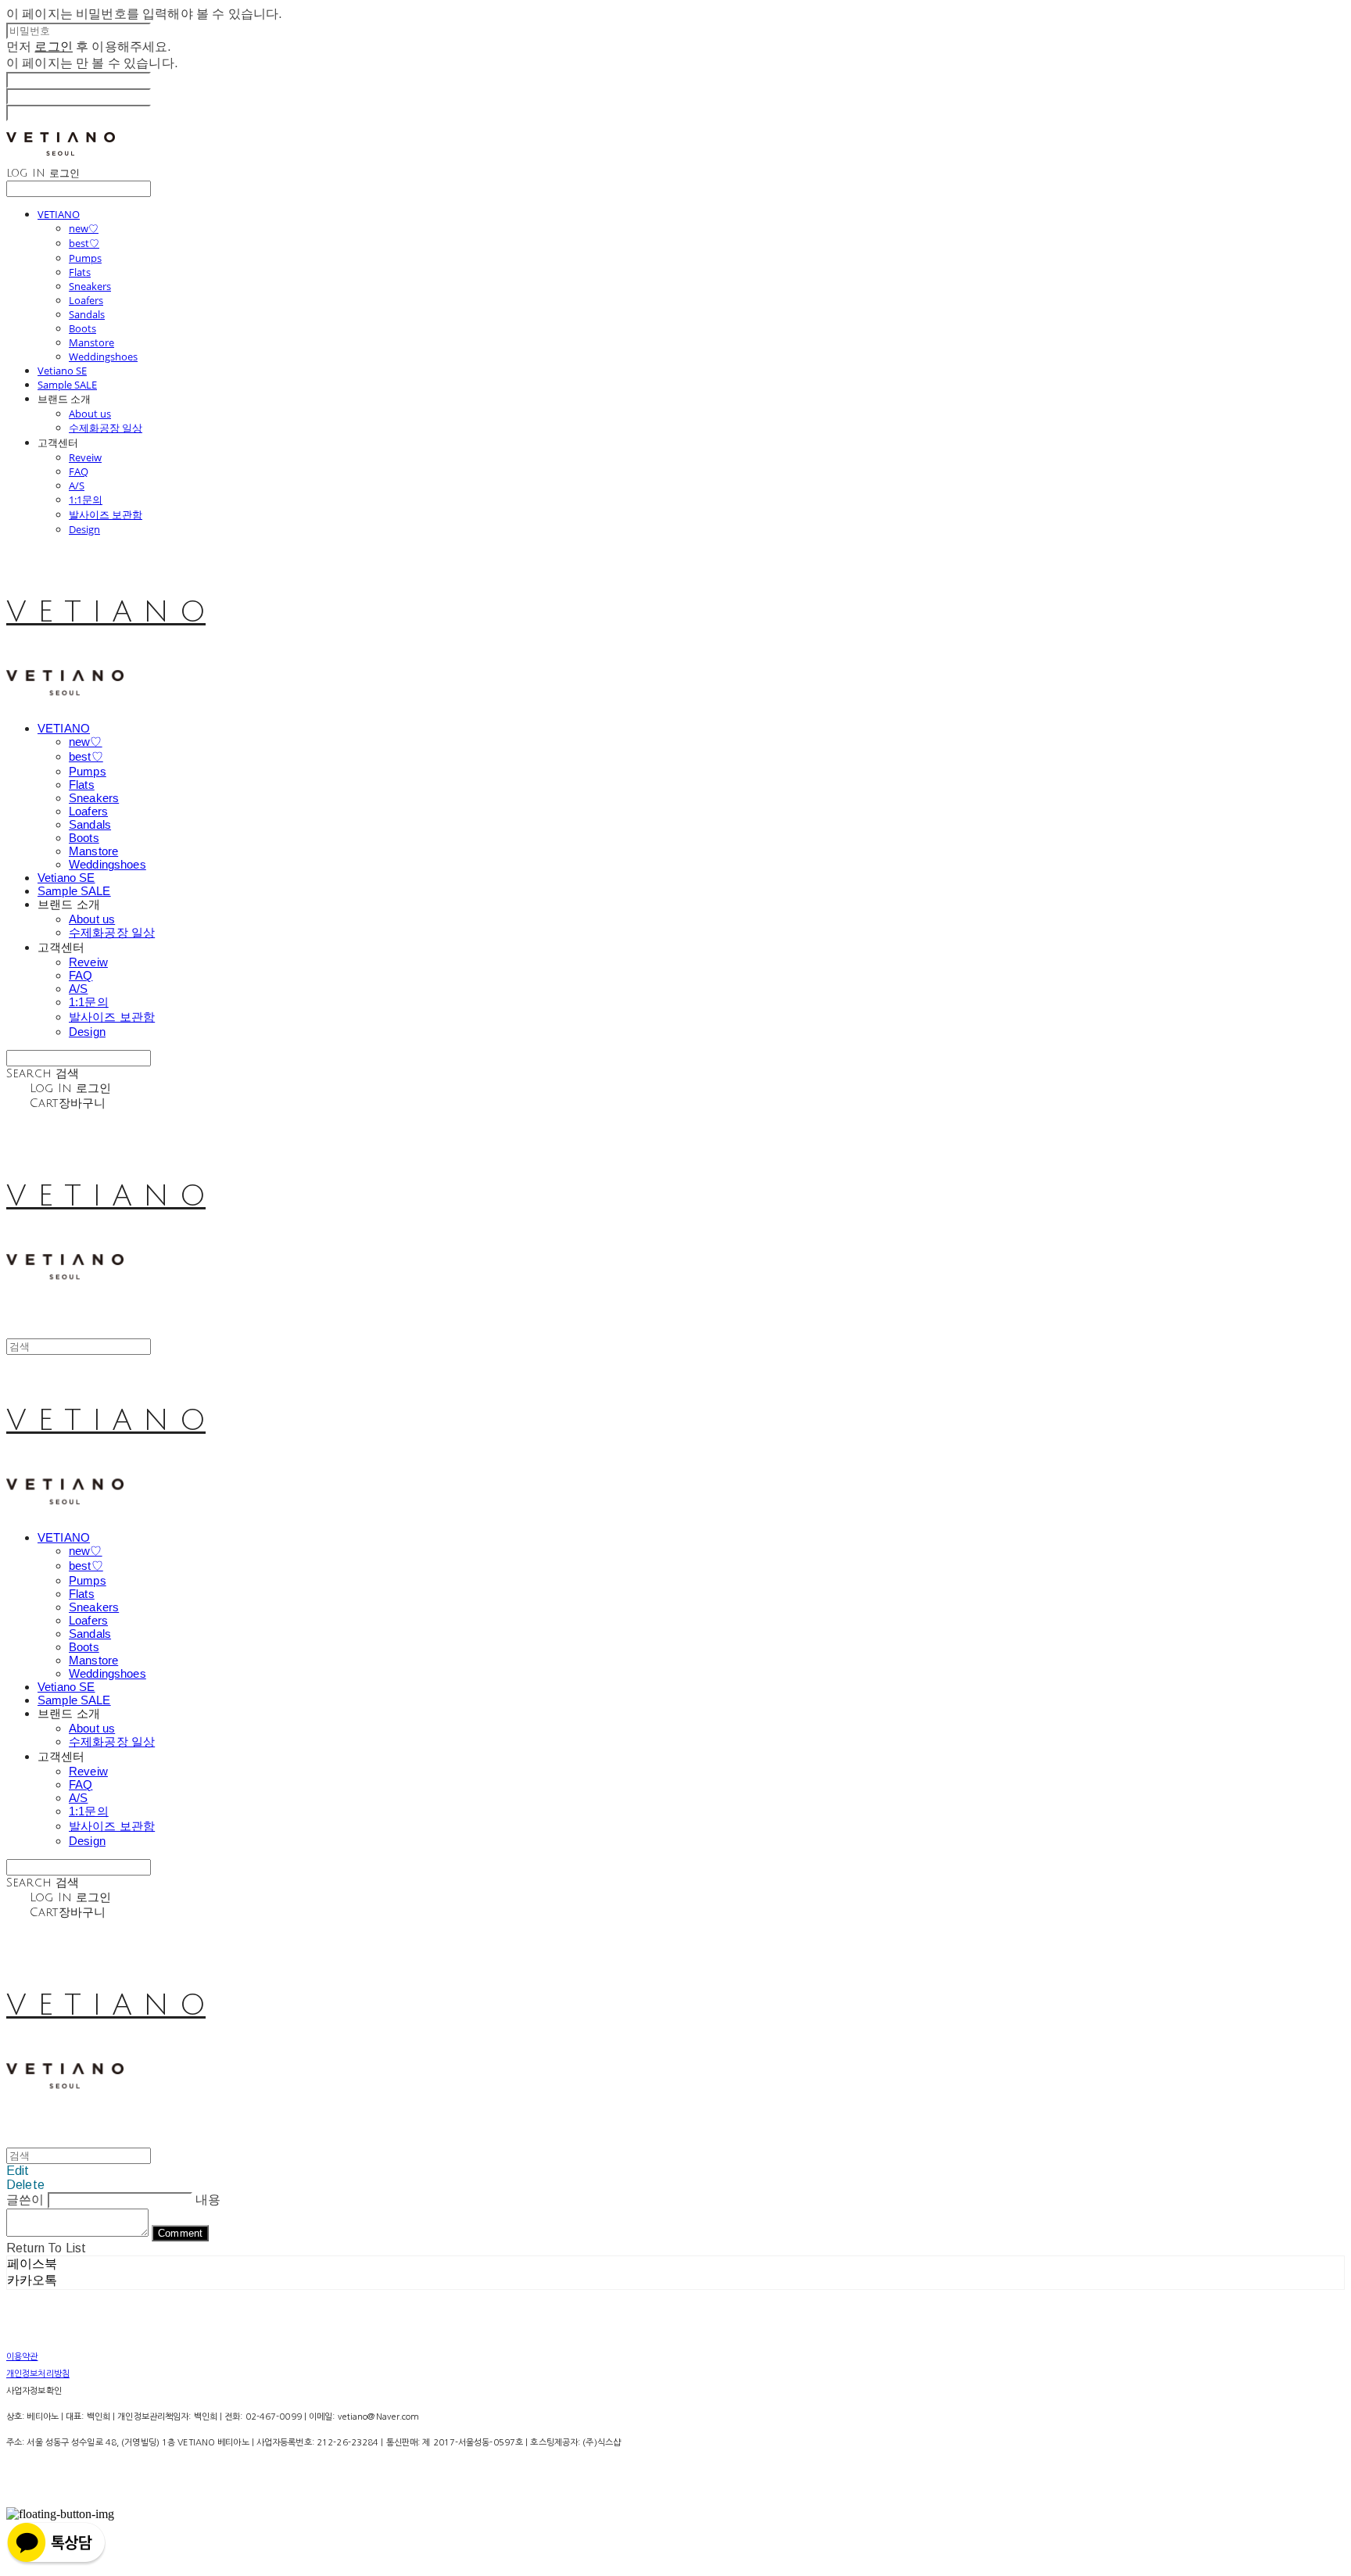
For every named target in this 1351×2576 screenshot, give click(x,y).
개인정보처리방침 (38, 2374)
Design (84, 529)
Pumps (85, 258)
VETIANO (59, 214)
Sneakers (90, 286)
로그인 (53, 47)
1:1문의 (86, 500)
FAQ (79, 471)
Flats (80, 272)
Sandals (87, 314)
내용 (208, 2200)
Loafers (86, 300)
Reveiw (85, 457)
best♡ (84, 243)
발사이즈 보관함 (106, 514)
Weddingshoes (103, 356)
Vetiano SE (62, 371)
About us (90, 414)
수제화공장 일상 (106, 428)
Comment (180, 2233)
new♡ (84, 228)
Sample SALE (67, 385)
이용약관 (22, 2357)
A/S (77, 485)
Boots (82, 328)
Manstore (91, 342)
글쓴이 (25, 2200)
